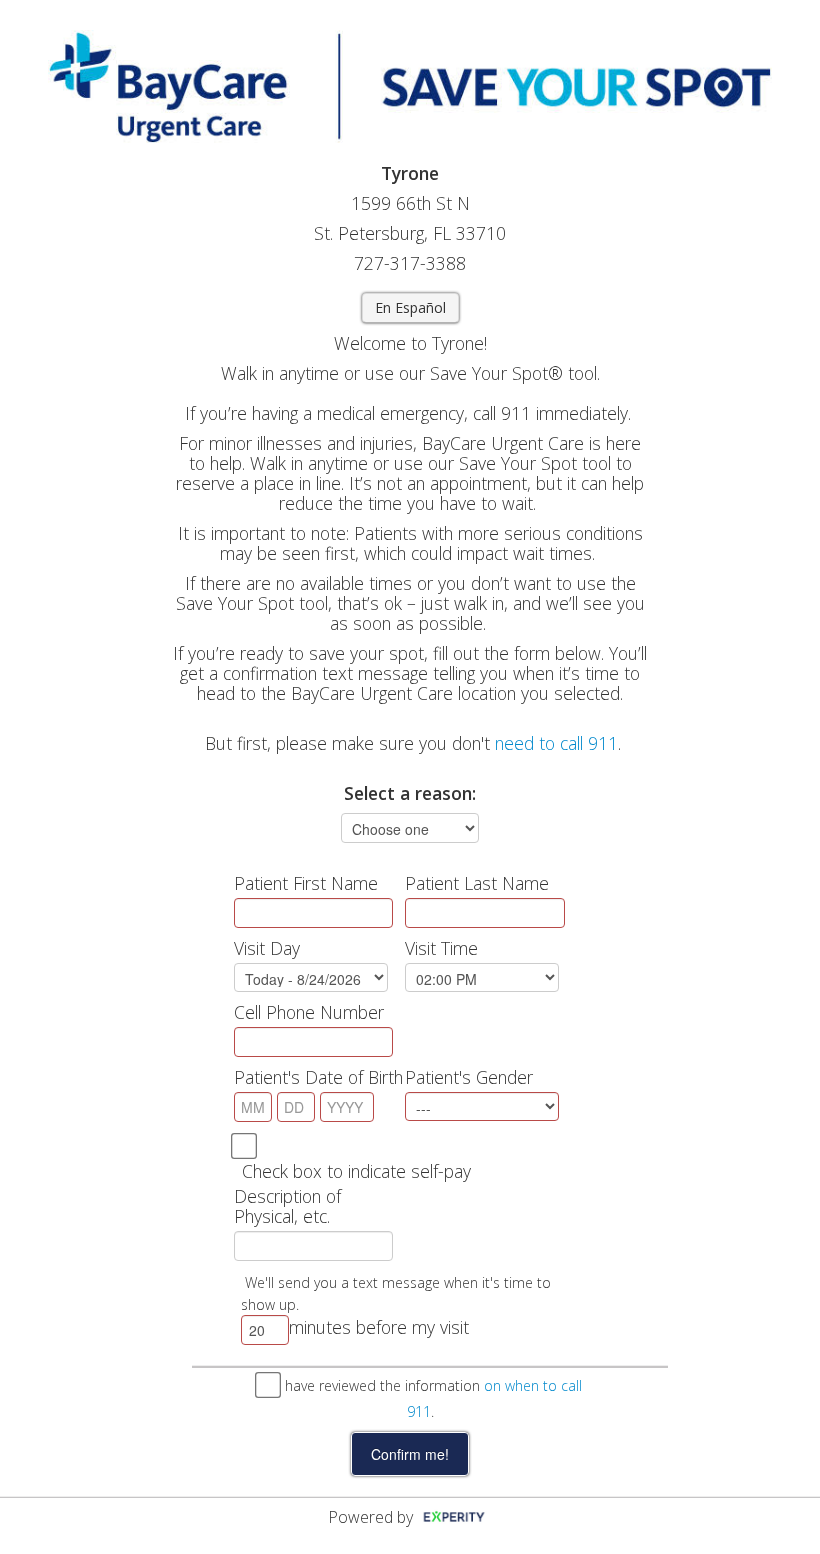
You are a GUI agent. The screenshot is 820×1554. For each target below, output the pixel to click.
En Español (410, 307)
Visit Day (267, 948)
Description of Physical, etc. (287, 1206)
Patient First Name (306, 883)
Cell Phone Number (309, 1012)
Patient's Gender (469, 1077)
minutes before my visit (379, 1327)
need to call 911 (556, 743)
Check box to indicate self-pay (356, 1171)
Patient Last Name (477, 883)
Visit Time (441, 948)
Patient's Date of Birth (318, 1077)
